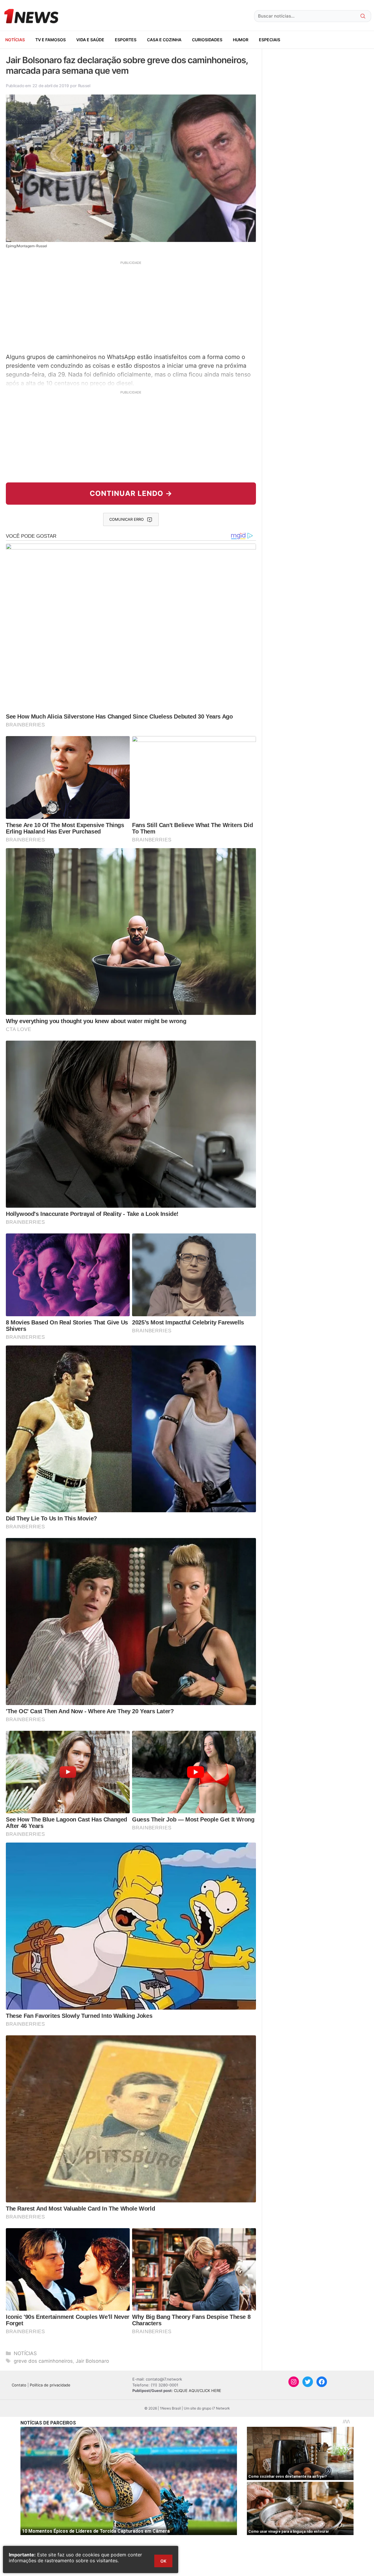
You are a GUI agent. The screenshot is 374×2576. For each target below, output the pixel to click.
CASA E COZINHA (164, 40)
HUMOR (241, 40)
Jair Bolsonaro (92, 2361)
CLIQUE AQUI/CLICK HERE (198, 2391)
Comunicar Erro (127, 519)
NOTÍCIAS (15, 40)
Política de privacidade (50, 2385)
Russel (84, 86)
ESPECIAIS (270, 40)
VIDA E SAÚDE (90, 40)
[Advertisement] (131, 306)
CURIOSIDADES (207, 40)
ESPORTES (126, 40)
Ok (163, 2561)
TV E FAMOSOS (51, 40)
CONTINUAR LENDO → (131, 493)
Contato (19, 2385)
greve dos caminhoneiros (43, 2361)
